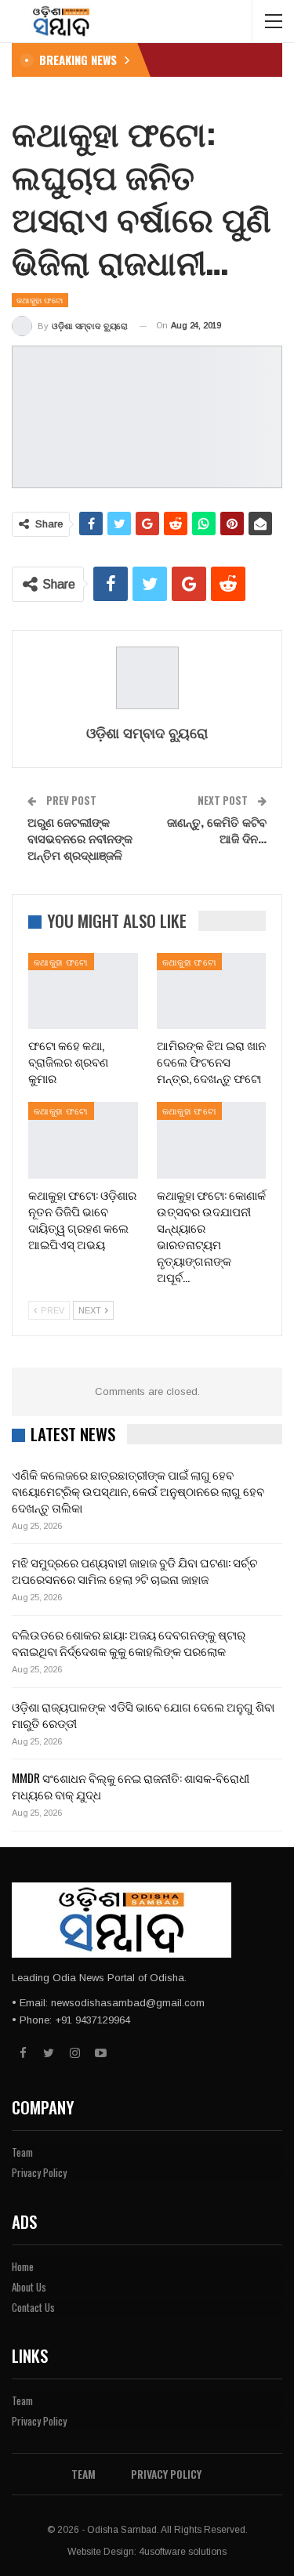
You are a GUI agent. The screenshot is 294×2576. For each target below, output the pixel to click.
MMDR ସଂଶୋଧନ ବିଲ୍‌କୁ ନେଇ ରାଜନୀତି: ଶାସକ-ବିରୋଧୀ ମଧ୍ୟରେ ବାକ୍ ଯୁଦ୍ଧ (131, 1786)
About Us (29, 2287)
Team (22, 2152)
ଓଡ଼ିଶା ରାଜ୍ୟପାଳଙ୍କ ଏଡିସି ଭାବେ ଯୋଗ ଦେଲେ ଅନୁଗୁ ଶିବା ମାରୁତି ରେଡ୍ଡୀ (143, 1714)
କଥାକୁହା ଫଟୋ (40, 300)
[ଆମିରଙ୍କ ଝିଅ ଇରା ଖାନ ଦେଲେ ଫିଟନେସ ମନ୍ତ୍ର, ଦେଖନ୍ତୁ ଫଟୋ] (212, 991)
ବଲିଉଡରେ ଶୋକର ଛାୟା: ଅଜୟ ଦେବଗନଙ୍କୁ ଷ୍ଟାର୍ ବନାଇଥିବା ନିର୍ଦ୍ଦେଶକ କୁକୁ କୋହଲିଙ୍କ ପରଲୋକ (129, 1642)
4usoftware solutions (183, 2552)
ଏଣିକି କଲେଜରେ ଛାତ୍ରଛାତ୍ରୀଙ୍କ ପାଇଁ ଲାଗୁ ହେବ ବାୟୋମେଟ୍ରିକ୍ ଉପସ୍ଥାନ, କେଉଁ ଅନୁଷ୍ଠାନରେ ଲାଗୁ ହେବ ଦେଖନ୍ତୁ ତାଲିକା (138, 1491)
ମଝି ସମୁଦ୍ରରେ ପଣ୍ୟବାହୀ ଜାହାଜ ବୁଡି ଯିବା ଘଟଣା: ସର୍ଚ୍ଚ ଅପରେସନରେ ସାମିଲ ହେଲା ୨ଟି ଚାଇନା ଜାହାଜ (135, 1570)
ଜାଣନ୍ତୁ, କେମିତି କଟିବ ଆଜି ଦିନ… (217, 830)
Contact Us (33, 2307)
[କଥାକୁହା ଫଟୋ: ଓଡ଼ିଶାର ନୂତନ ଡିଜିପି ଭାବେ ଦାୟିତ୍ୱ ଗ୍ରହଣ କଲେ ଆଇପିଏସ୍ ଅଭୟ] (83, 1140)
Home (23, 2266)
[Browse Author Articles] (147, 678)
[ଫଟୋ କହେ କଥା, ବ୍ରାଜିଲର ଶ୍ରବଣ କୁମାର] (83, 991)
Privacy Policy (39, 2172)
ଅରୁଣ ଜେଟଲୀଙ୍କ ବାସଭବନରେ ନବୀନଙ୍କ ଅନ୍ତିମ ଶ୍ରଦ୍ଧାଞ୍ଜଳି (80, 838)
